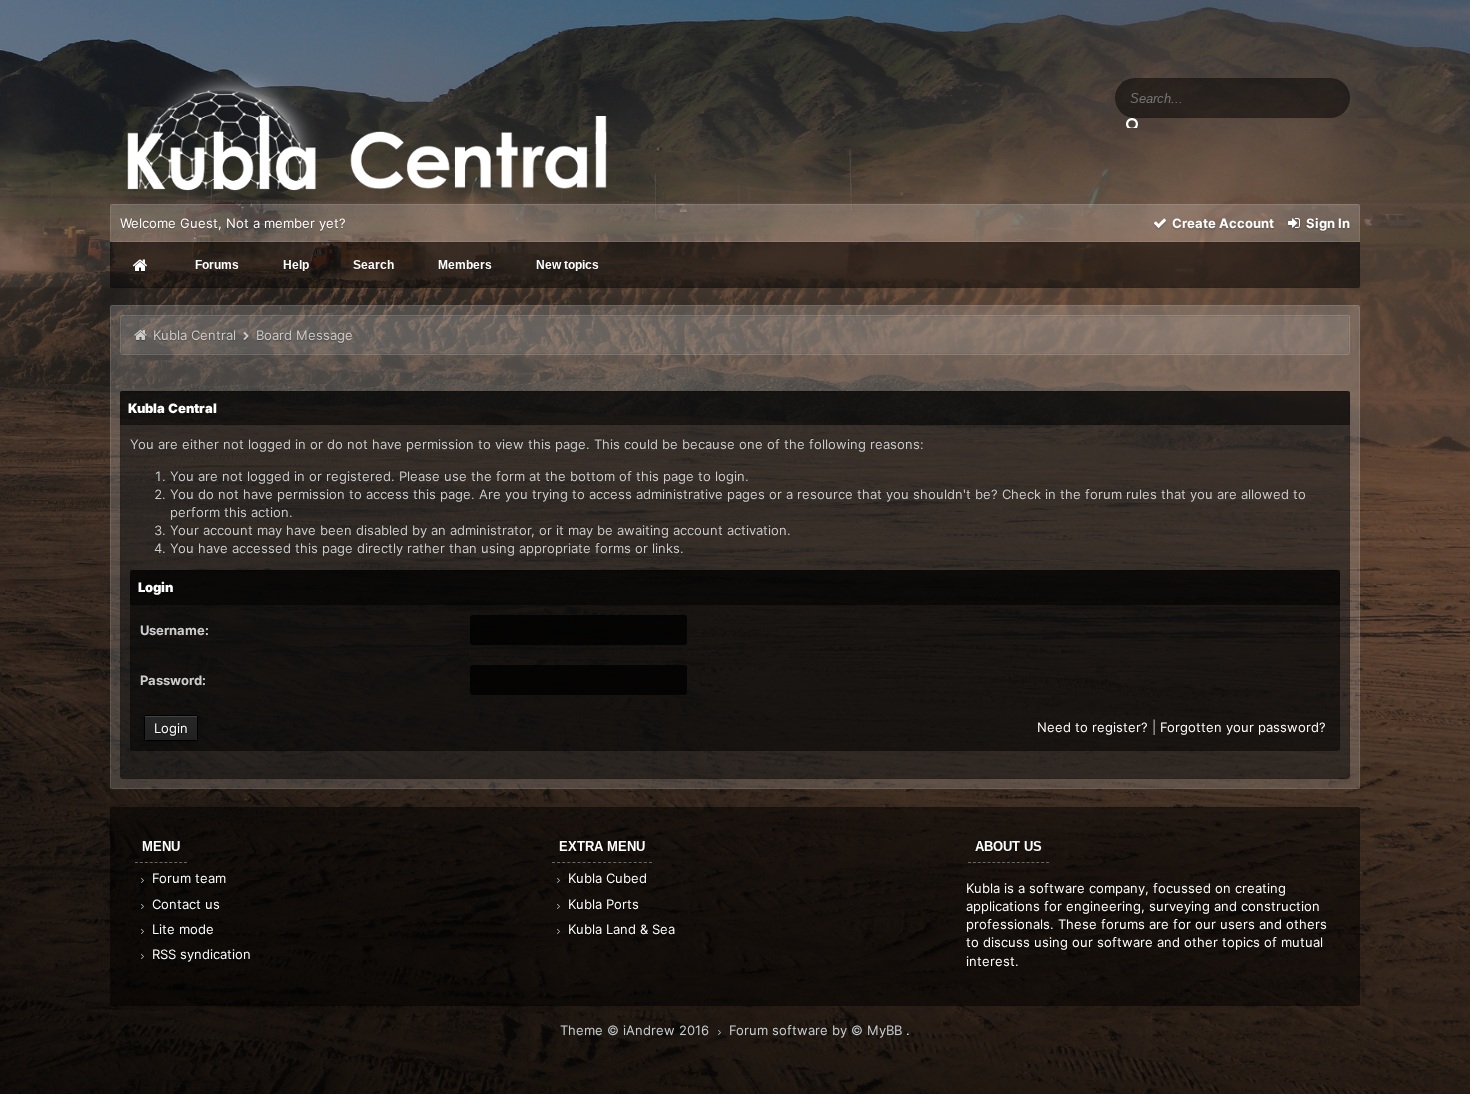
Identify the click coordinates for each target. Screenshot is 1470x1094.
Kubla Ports (601, 904)
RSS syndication (199, 954)
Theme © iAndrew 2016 (636, 1030)
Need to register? (1092, 727)
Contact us (184, 904)
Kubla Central (194, 335)
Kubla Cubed (605, 878)
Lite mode (181, 929)
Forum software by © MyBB (817, 1030)
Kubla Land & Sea (619, 929)
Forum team (187, 878)
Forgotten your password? (1243, 727)
